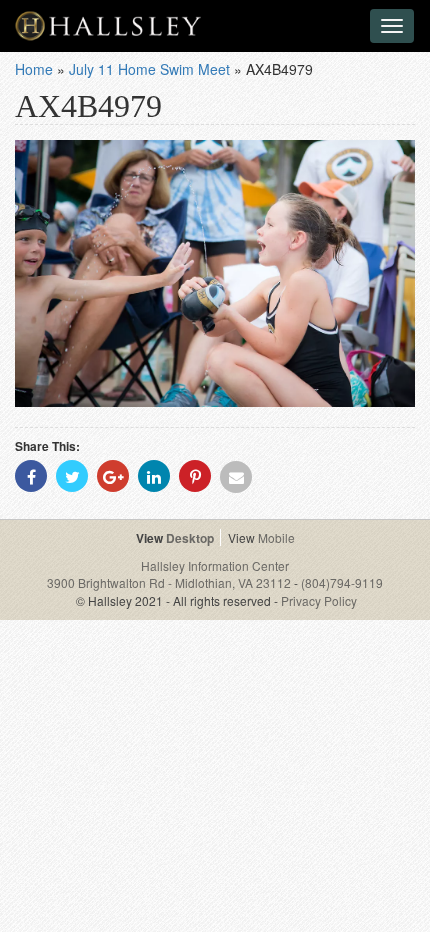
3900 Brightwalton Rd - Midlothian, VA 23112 (170, 582)
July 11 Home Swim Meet (149, 69)
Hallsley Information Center (215, 565)
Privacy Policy (319, 600)
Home (34, 69)
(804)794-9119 (342, 582)
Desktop (190, 538)
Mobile (276, 537)
